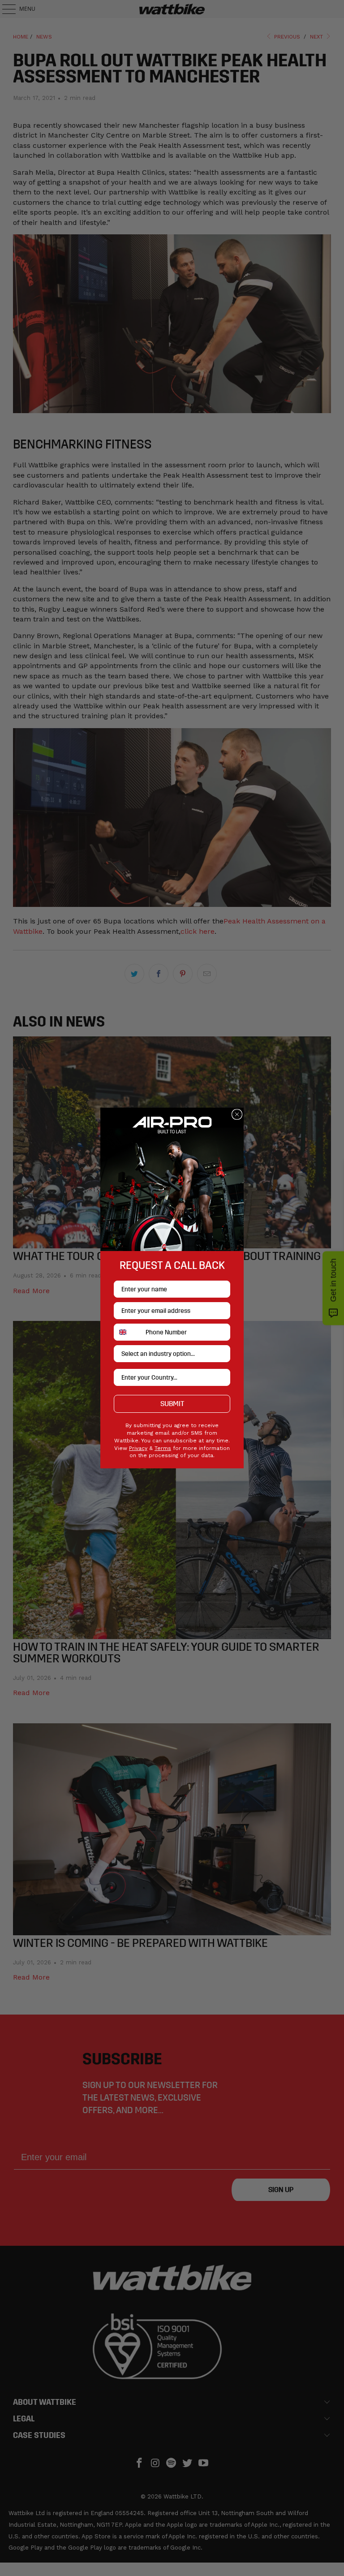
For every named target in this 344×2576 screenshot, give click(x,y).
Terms (163, 1448)
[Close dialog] (237, 1114)
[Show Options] (222, 1354)
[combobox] (128, 1332)
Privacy (138, 1448)
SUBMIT (172, 1404)
